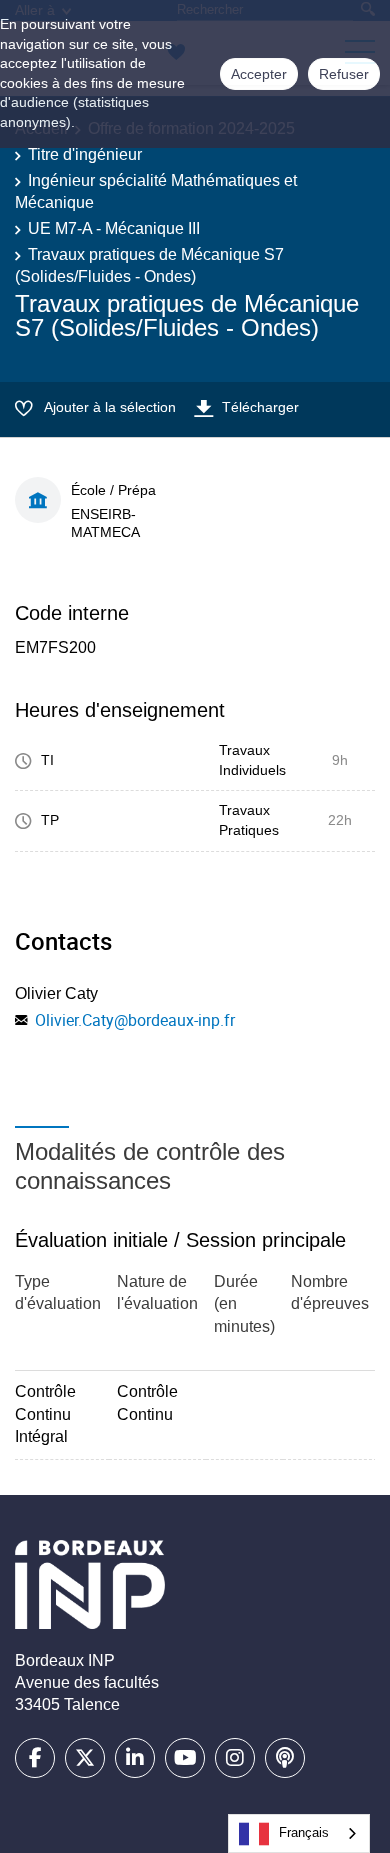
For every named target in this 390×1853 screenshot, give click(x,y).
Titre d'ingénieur (85, 154)
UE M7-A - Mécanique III (114, 228)
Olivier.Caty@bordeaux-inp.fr (135, 1020)
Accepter (259, 74)
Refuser (344, 74)
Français (304, 1832)
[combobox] (299, 1833)
